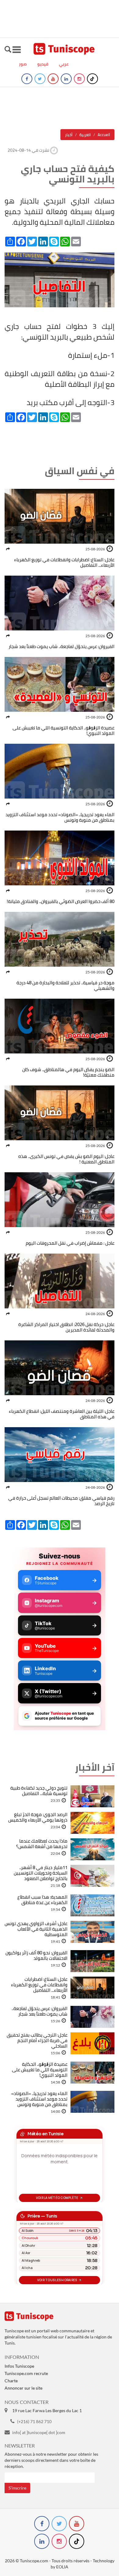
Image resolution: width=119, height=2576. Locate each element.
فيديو (43, 64)
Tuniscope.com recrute (26, 2373)
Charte (11, 2381)
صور (23, 64)
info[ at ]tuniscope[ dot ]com (39, 2432)
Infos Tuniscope (19, 2366)
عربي (64, 64)
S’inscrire (17, 2488)
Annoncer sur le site (23, 2388)
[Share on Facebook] (8, 549)
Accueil (104, 135)
